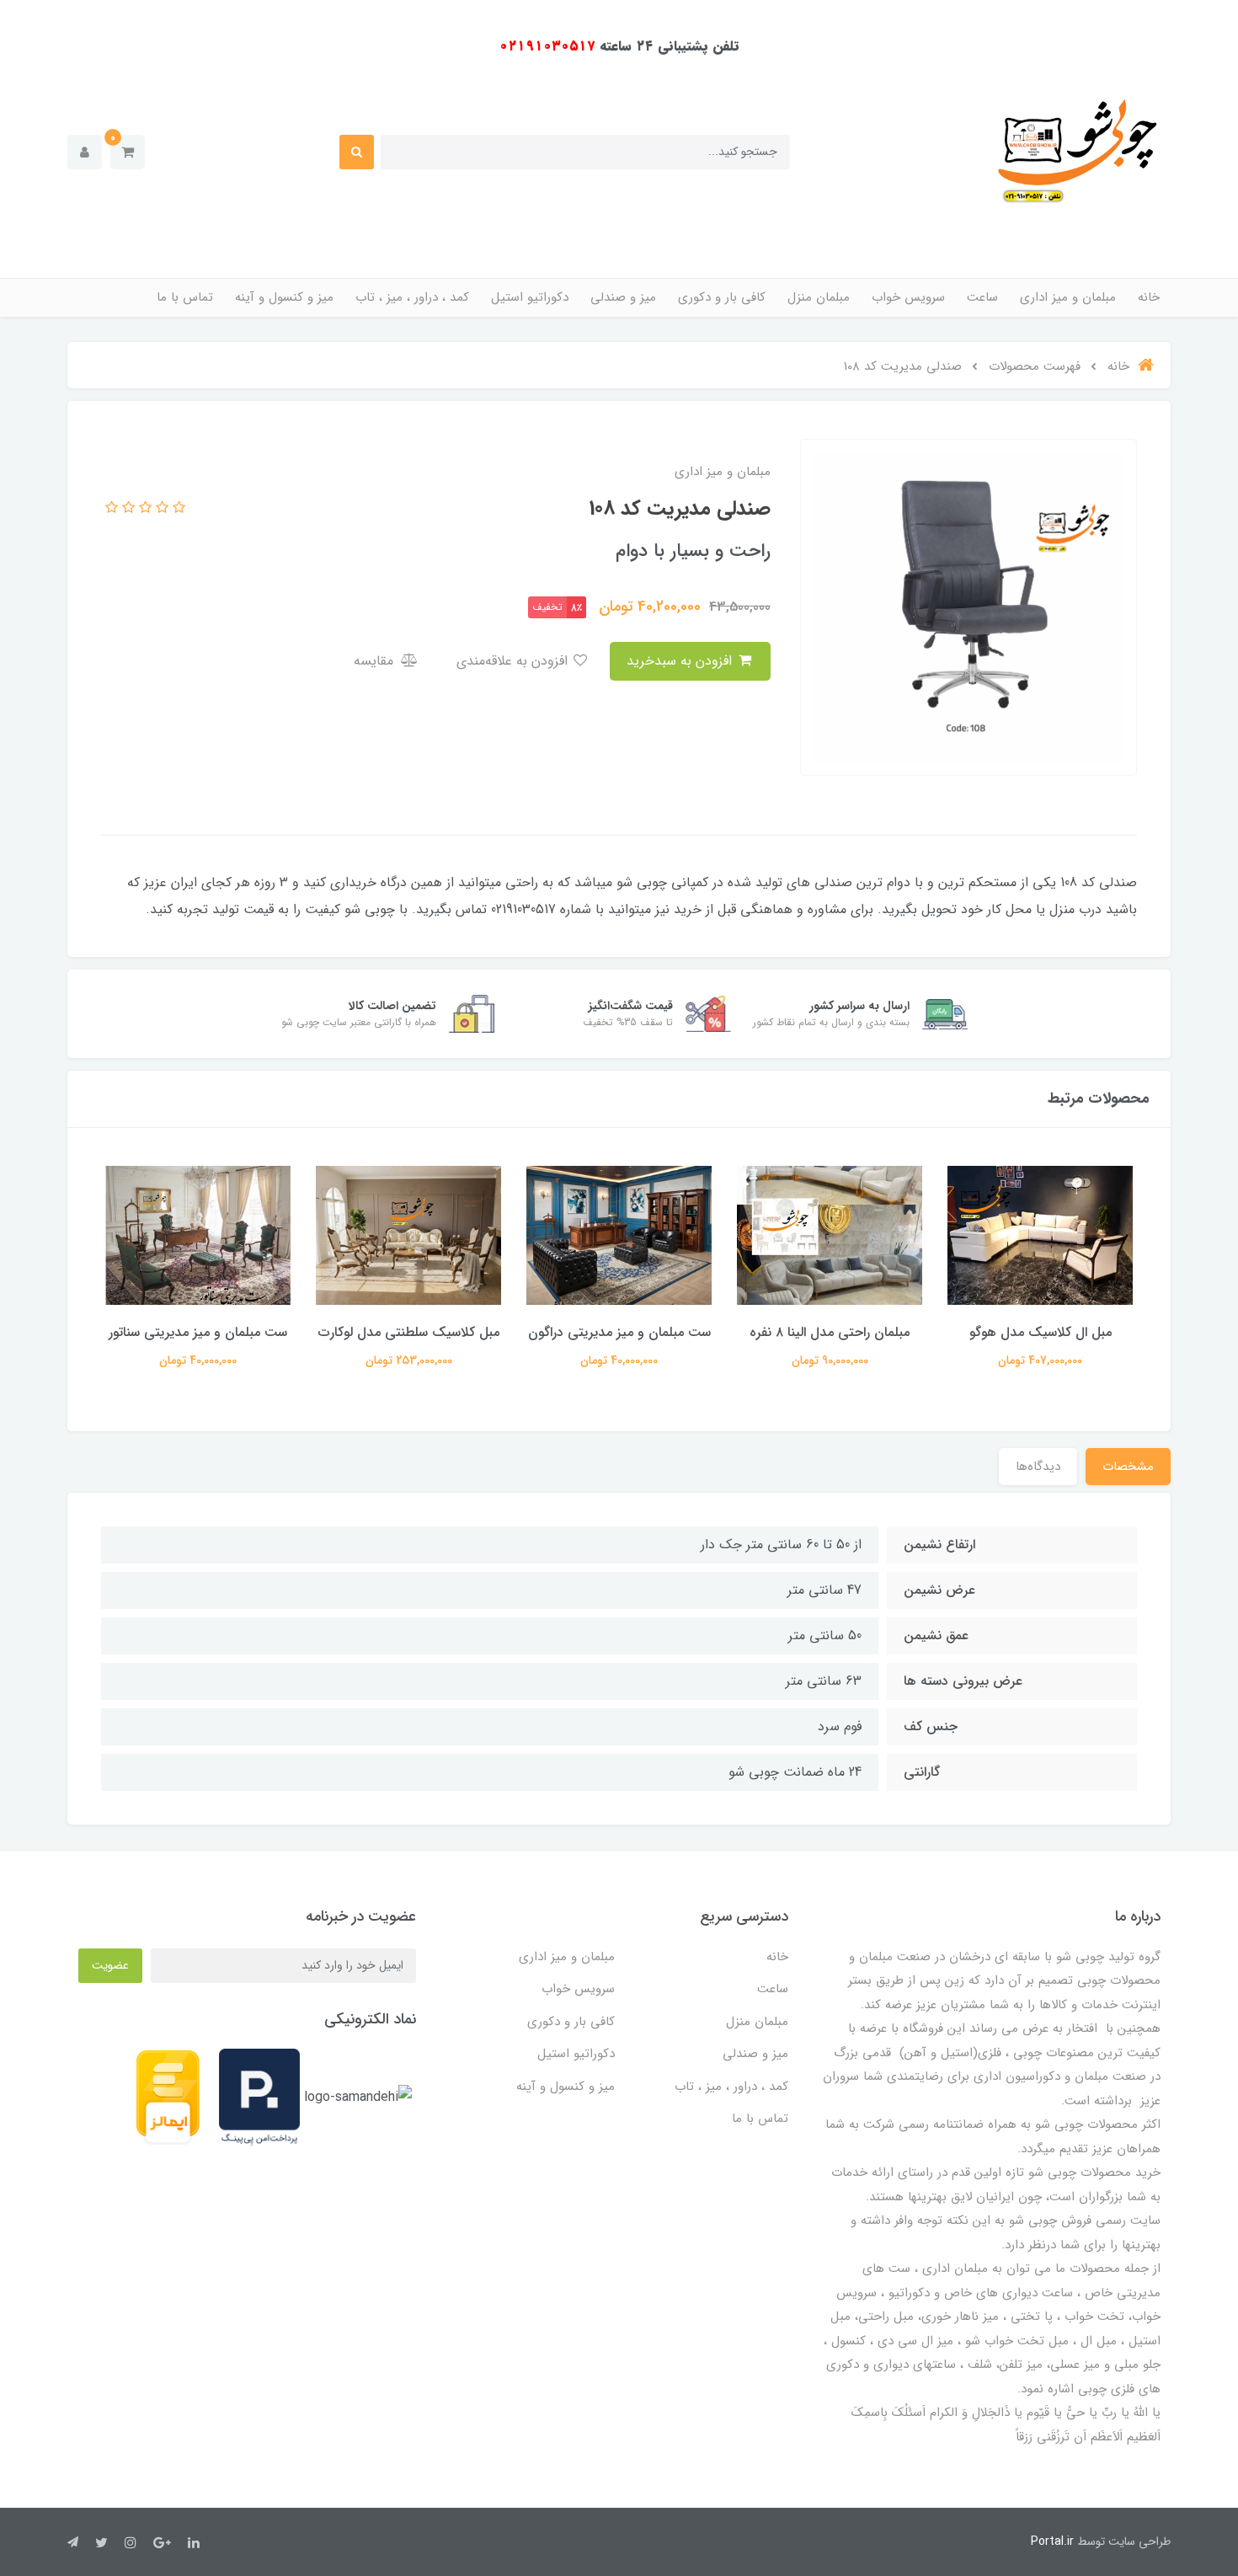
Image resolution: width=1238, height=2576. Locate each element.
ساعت (982, 297)
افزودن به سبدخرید (681, 661)
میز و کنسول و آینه (284, 297)
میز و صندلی (623, 297)
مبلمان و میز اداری (1068, 297)
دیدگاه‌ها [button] (1038, 1467)
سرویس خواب (908, 297)
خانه (1149, 297)
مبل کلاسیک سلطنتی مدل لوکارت (619, 1332)
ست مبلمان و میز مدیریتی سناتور (408, 1332)
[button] (128, 152)
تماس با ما (185, 297)
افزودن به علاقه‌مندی (514, 661)
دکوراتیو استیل (530, 297)
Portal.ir (1052, 2541)
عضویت (110, 1965)
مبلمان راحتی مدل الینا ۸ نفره (1040, 1332)
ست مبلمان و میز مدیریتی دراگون (830, 1332)
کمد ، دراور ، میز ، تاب (412, 297)
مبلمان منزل (819, 297)
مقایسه (376, 661)
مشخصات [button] (1128, 1467)
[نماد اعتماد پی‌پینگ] (259, 2097)
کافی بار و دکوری (722, 297)
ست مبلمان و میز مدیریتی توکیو (198, 1332)
